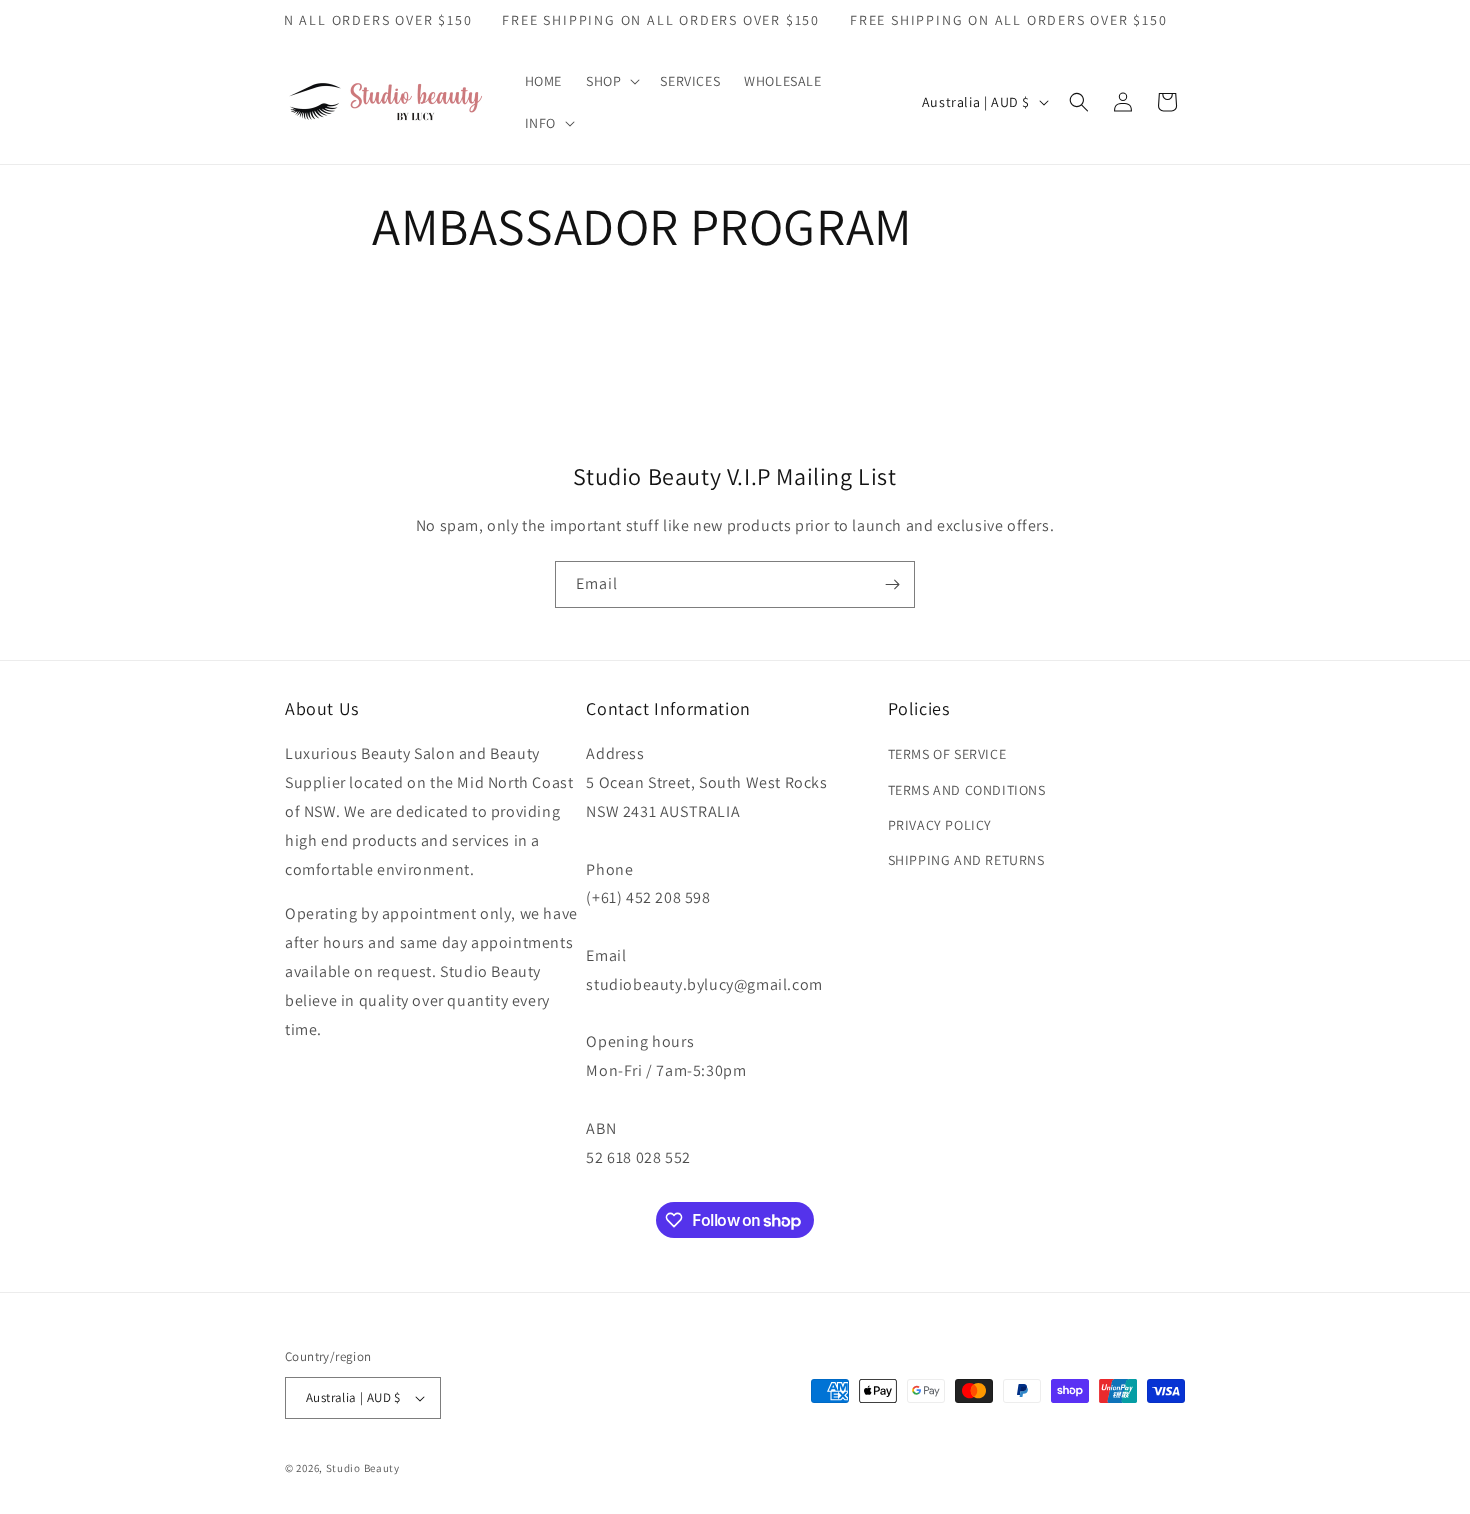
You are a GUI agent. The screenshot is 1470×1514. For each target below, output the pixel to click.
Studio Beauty (363, 1468)
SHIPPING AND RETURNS (966, 860)
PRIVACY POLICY (940, 825)
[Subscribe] (892, 584)
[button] (611, 81)
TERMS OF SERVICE (947, 754)
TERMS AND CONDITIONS (967, 790)
